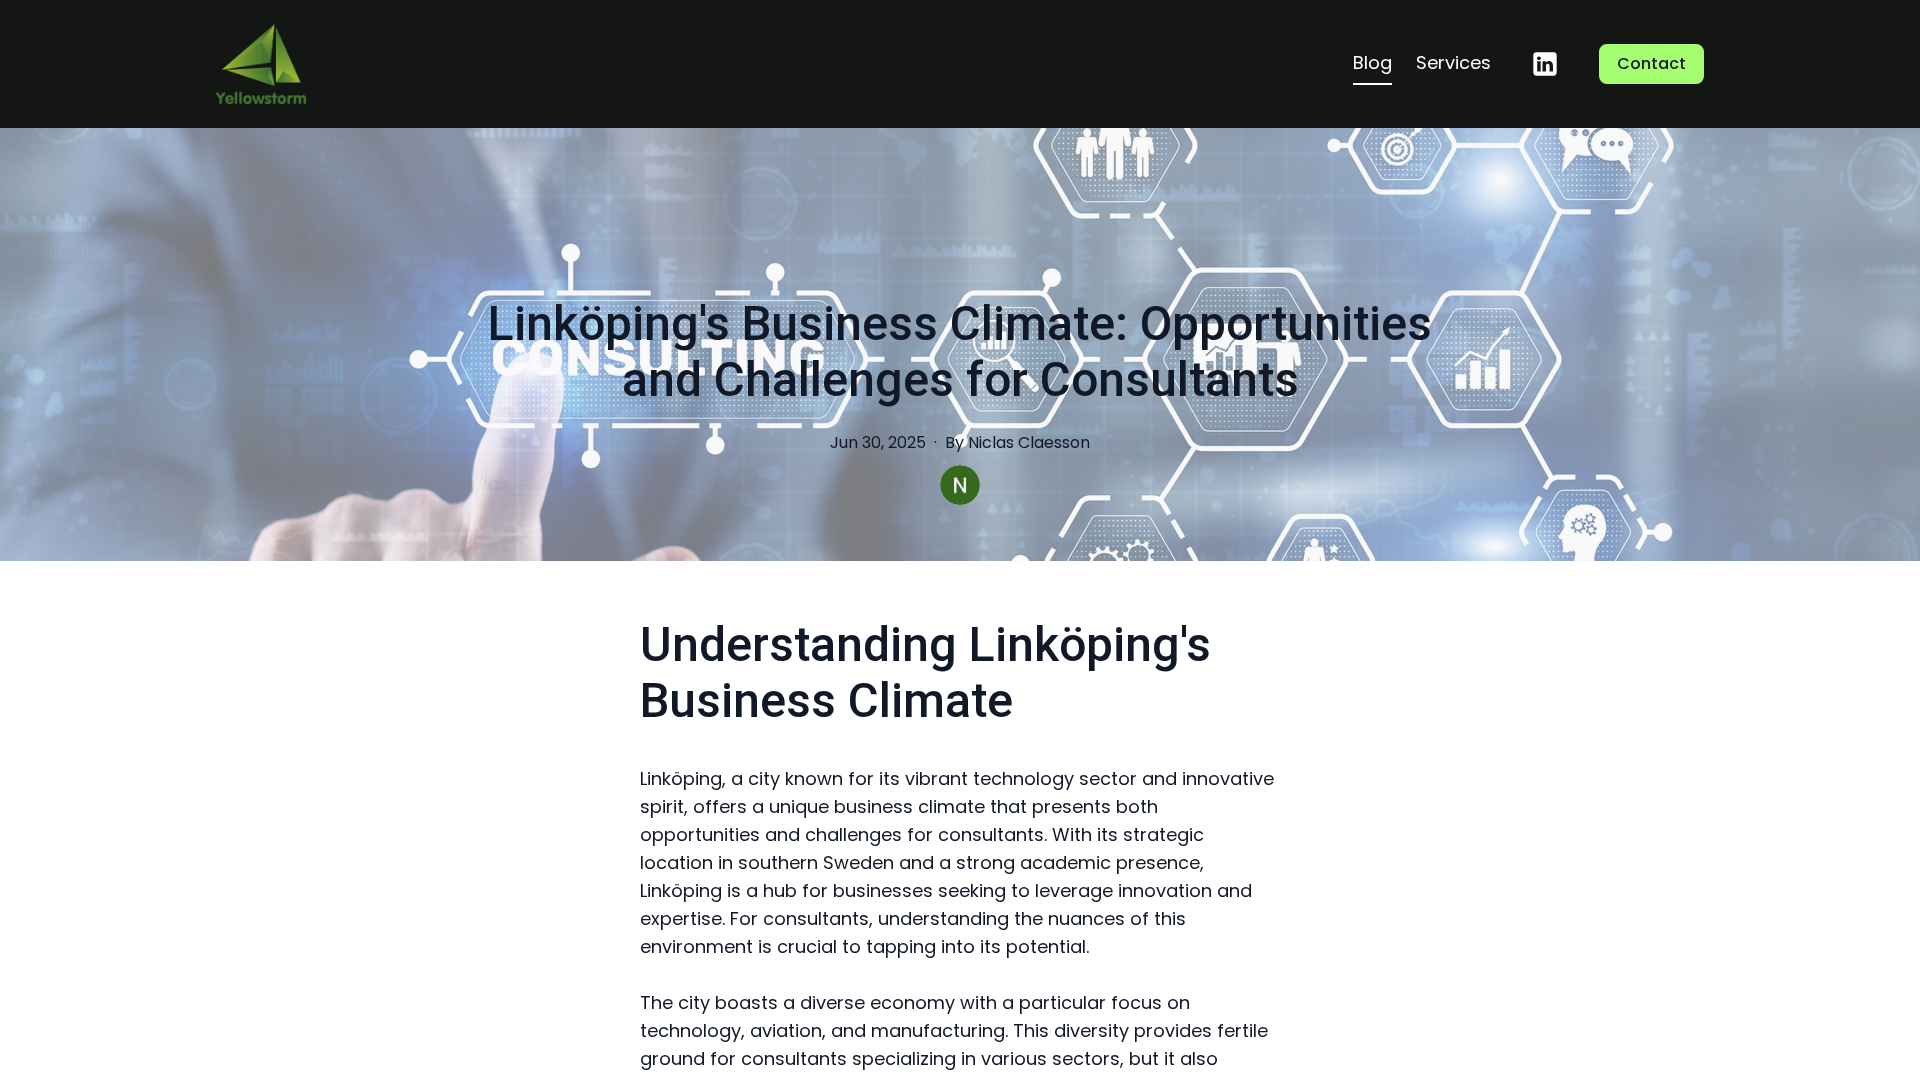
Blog (1372, 62)
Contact (1651, 63)
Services (1453, 62)
